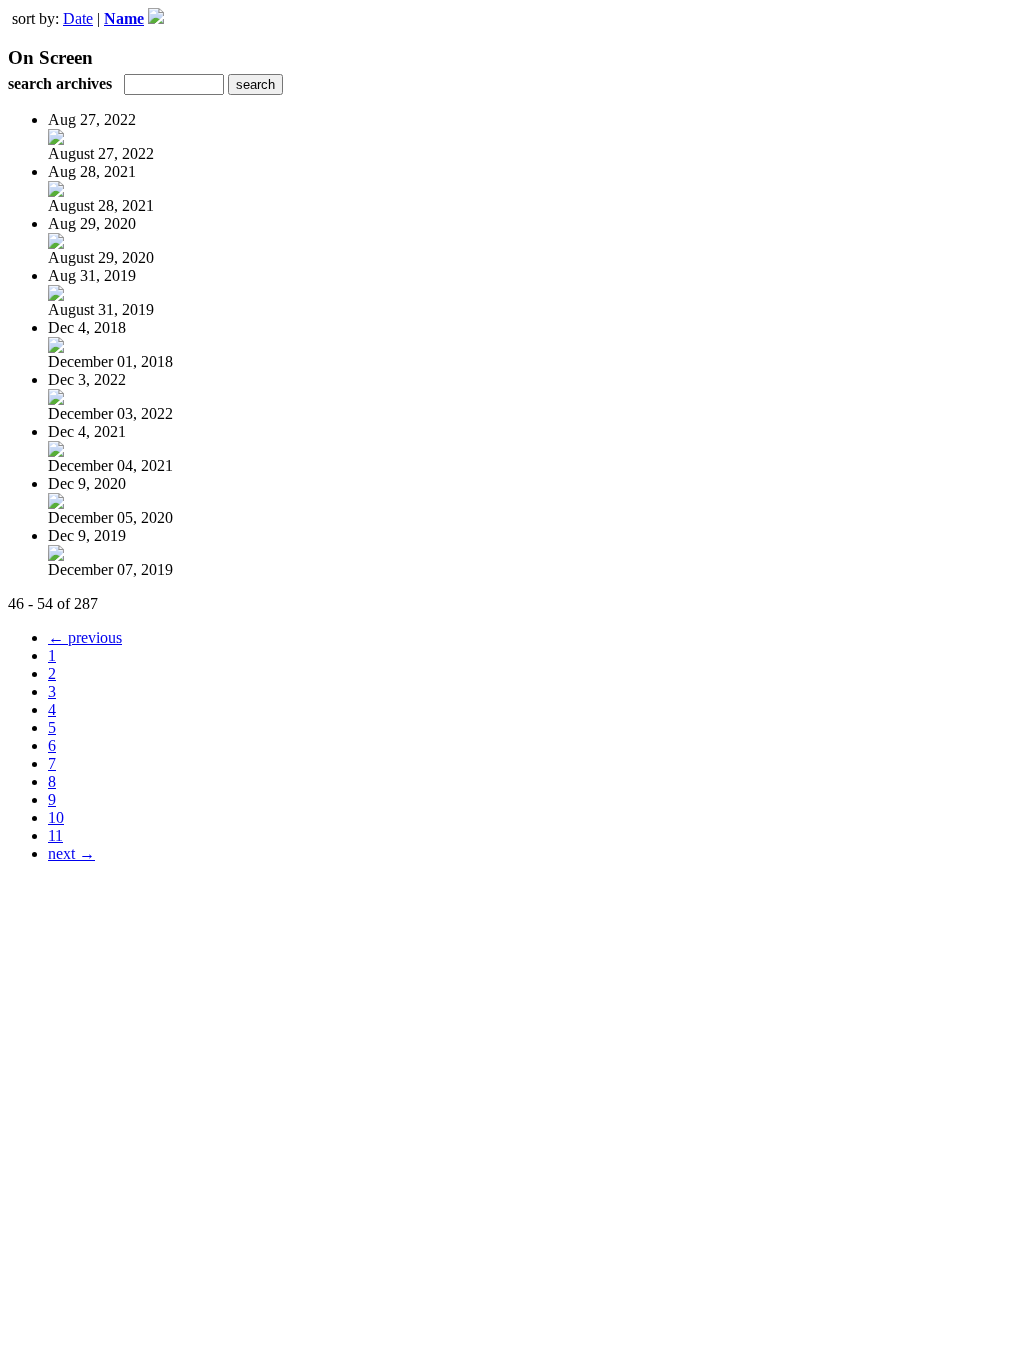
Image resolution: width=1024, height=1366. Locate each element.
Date (78, 18)
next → (71, 853)
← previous (85, 637)
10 (56, 817)
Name (124, 18)
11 (55, 835)
